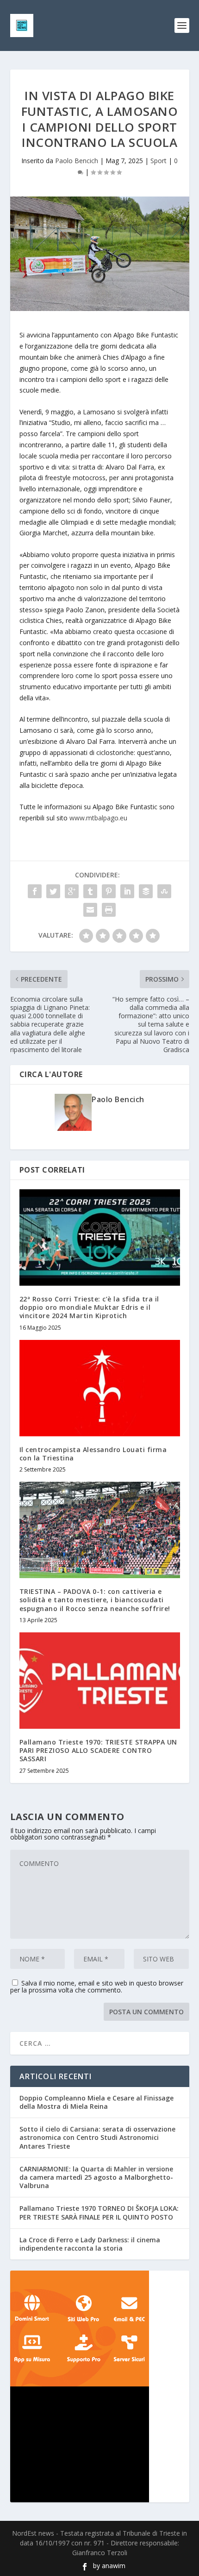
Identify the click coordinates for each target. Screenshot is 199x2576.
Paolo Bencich (77, 161)
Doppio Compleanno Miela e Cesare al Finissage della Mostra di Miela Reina (96, 2102)
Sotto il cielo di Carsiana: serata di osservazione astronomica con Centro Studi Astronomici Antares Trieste (97, 2137)
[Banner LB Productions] (100, 2444)
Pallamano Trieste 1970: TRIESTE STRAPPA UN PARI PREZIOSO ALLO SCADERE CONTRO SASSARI (98, 1750)
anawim (114, 2566)
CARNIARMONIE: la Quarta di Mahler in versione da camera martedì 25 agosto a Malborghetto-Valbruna (96, 2177)
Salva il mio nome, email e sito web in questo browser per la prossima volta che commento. (97, 1986)
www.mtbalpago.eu (98, 818)
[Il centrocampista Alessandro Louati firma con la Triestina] (100, 1388)
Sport (159, 161)
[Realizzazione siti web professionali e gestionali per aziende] (100, 2329)
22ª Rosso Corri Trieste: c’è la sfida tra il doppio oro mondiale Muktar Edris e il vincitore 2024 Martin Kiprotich (89, 1307)
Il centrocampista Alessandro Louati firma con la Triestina (93, 1454)
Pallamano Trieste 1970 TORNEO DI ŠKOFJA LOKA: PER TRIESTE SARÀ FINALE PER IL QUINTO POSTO (99, 2212)
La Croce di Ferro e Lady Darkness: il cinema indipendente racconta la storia (90, 2244)
